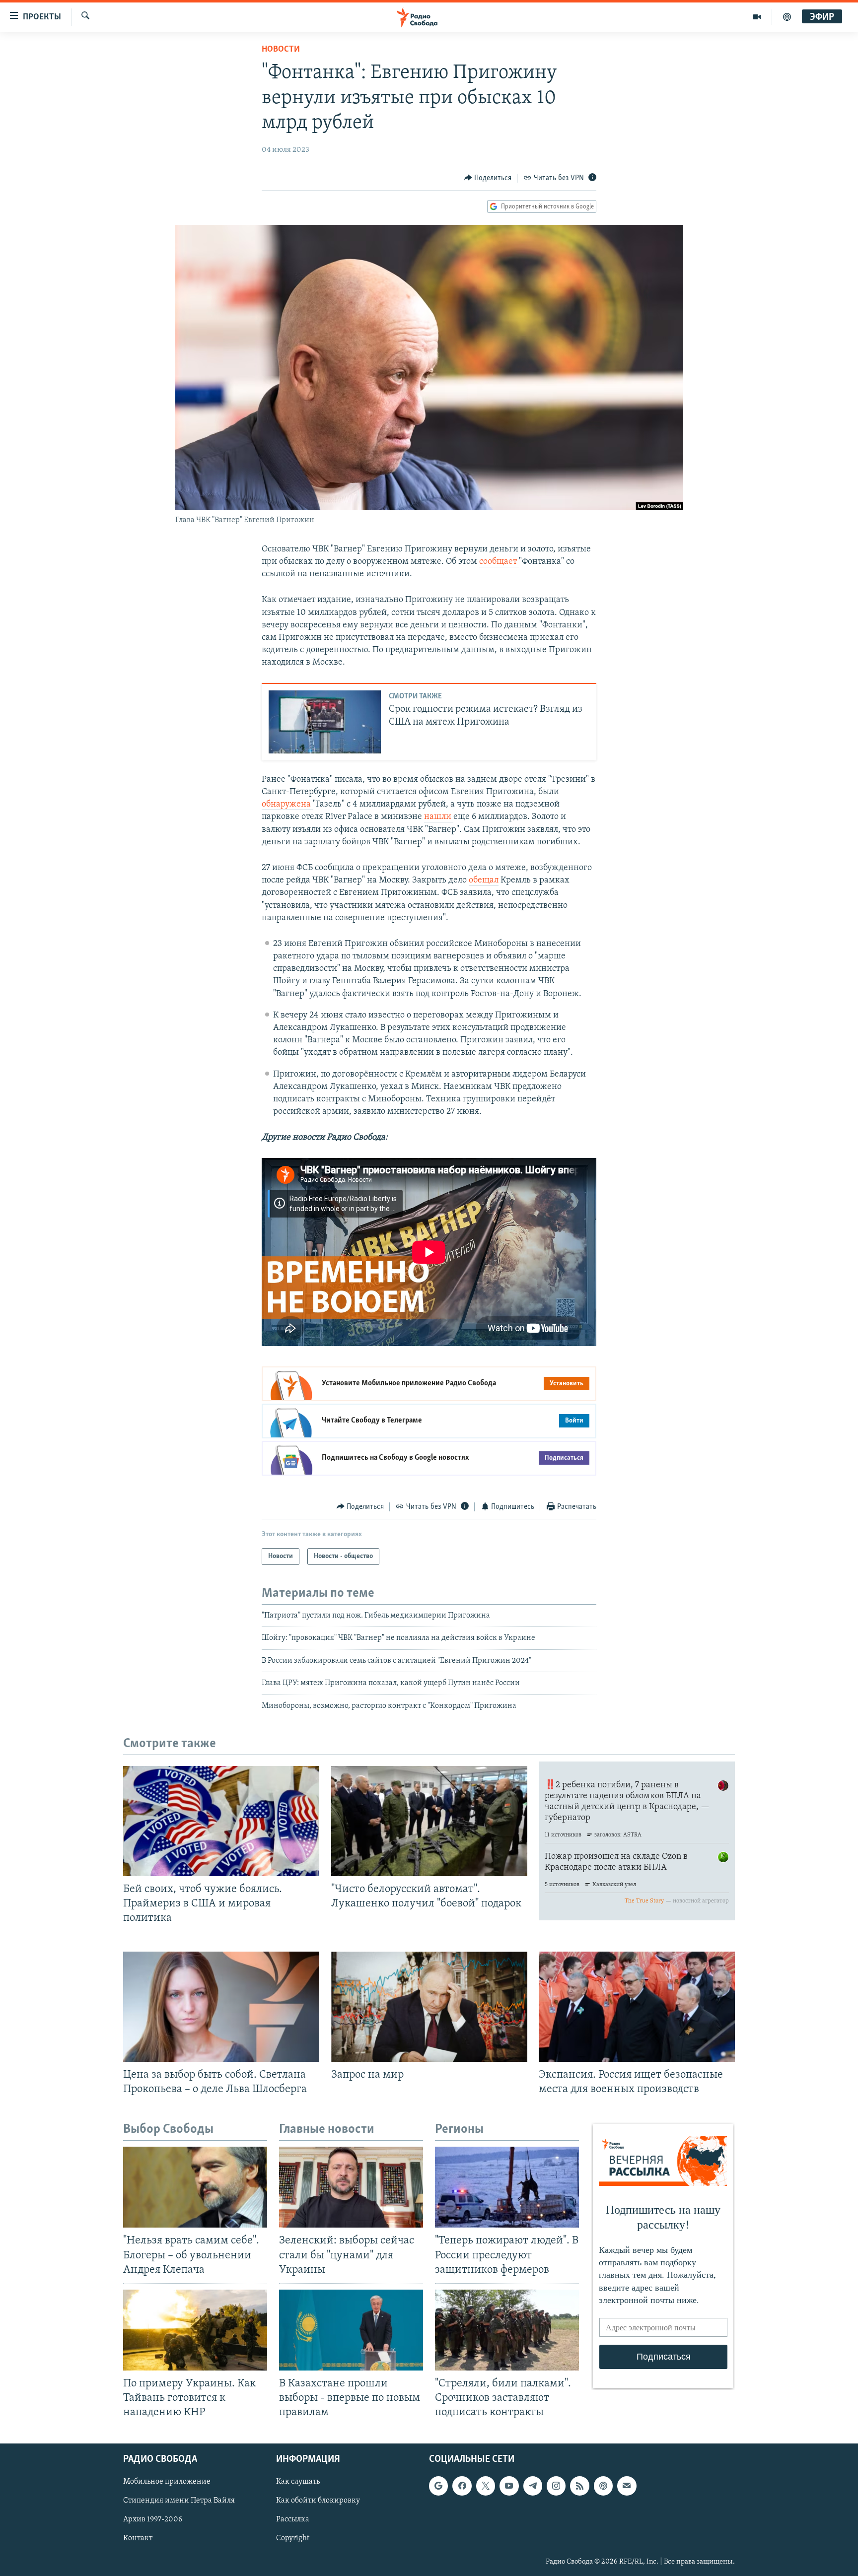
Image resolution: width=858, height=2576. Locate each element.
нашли (439, 817)
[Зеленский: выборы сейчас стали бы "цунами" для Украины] (351, 2187)
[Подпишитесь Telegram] (533, 2486)
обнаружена (287, 805)
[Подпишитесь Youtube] (509, 2486)
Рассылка (293, 2520)
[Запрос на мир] (429, 2007)
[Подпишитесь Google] (438, 2486)
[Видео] (757, 17)
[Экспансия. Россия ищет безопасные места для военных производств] (637, 2007)
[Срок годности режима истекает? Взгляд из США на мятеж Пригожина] (325, 722)
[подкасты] (787, 17)
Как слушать (298, 2482)
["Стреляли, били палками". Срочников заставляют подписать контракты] (507, 2330)
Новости (281, 50)
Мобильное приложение (167, 2482)
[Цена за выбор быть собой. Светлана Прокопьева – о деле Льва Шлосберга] (221, 2007)
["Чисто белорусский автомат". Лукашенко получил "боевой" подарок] (429, 1821)
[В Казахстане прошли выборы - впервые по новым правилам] (351, 2330)
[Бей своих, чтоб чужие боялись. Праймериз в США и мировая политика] (221, 1821)
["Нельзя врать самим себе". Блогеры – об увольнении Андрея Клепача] (195, 2187)
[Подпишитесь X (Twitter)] (486, 2486)
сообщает (499, 562)
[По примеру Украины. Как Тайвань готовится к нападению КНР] (195, 2330)
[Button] (488, 178)
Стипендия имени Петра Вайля (179, 2501)
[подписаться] (627, 2486)
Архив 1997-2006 (153, 2520)
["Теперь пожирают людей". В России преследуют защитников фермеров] (507, 2187)
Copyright (293, 2539)
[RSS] (579, 2486)
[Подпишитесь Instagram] (556, 2486)
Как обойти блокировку (318, 2501)
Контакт (138, 2539)
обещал (484, 881)
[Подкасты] (603, 2486)
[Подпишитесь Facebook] (462, 2486)
